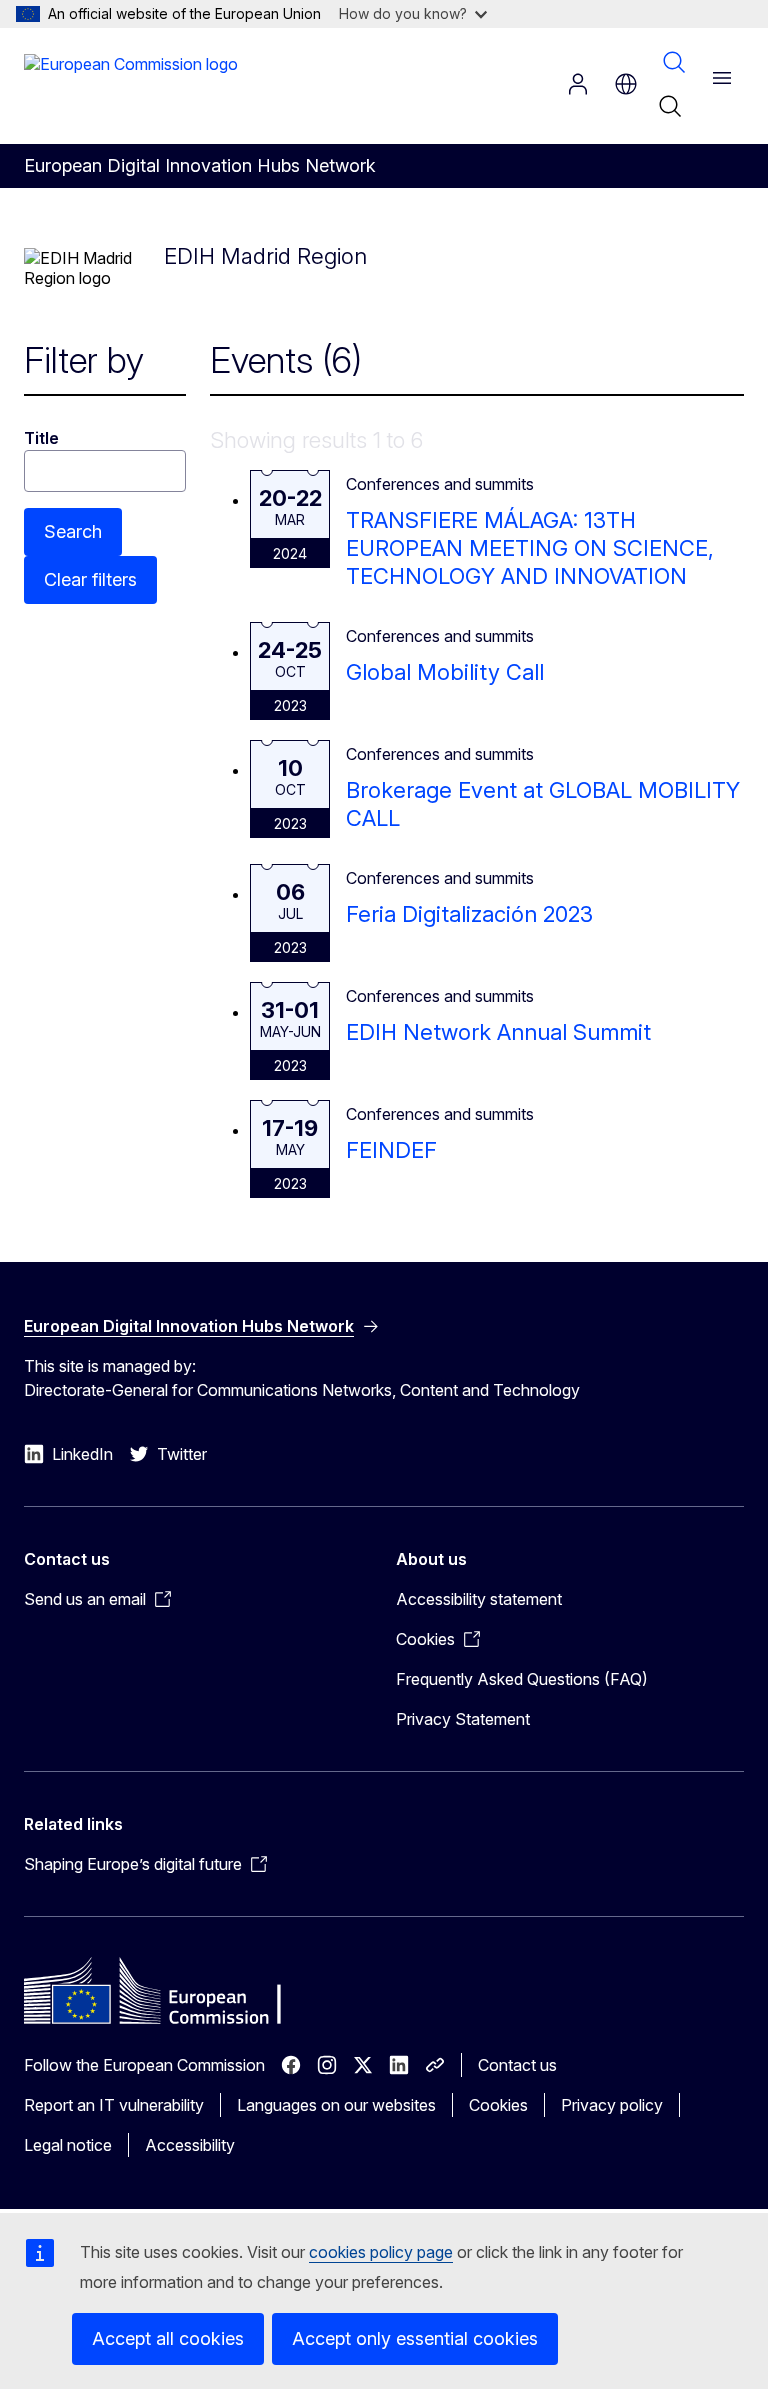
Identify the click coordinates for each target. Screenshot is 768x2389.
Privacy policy (612, 2105)
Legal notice (68, 2145)
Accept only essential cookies (415, 2338)
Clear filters (90, 579)
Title (41, 438)
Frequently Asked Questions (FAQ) (522, 1679)
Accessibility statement (479, 1599)
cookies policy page (381, 2252)
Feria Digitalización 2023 (469, 914)
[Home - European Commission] (131, 84)
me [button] (626, 84)
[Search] (670, 106)
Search (674, 62)
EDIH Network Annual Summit (498, 1032)
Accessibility (190, 2145)
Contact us (517, 2065)
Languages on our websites (336, 2105)
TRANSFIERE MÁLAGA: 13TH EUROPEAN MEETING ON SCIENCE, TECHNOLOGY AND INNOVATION (530, 548)
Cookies (498, 2105)
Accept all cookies (168, 2338)
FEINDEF (391, 1150)
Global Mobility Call (445, 672)
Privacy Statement (463, 1719)
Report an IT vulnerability (114, 2105)
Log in (578, 84)
